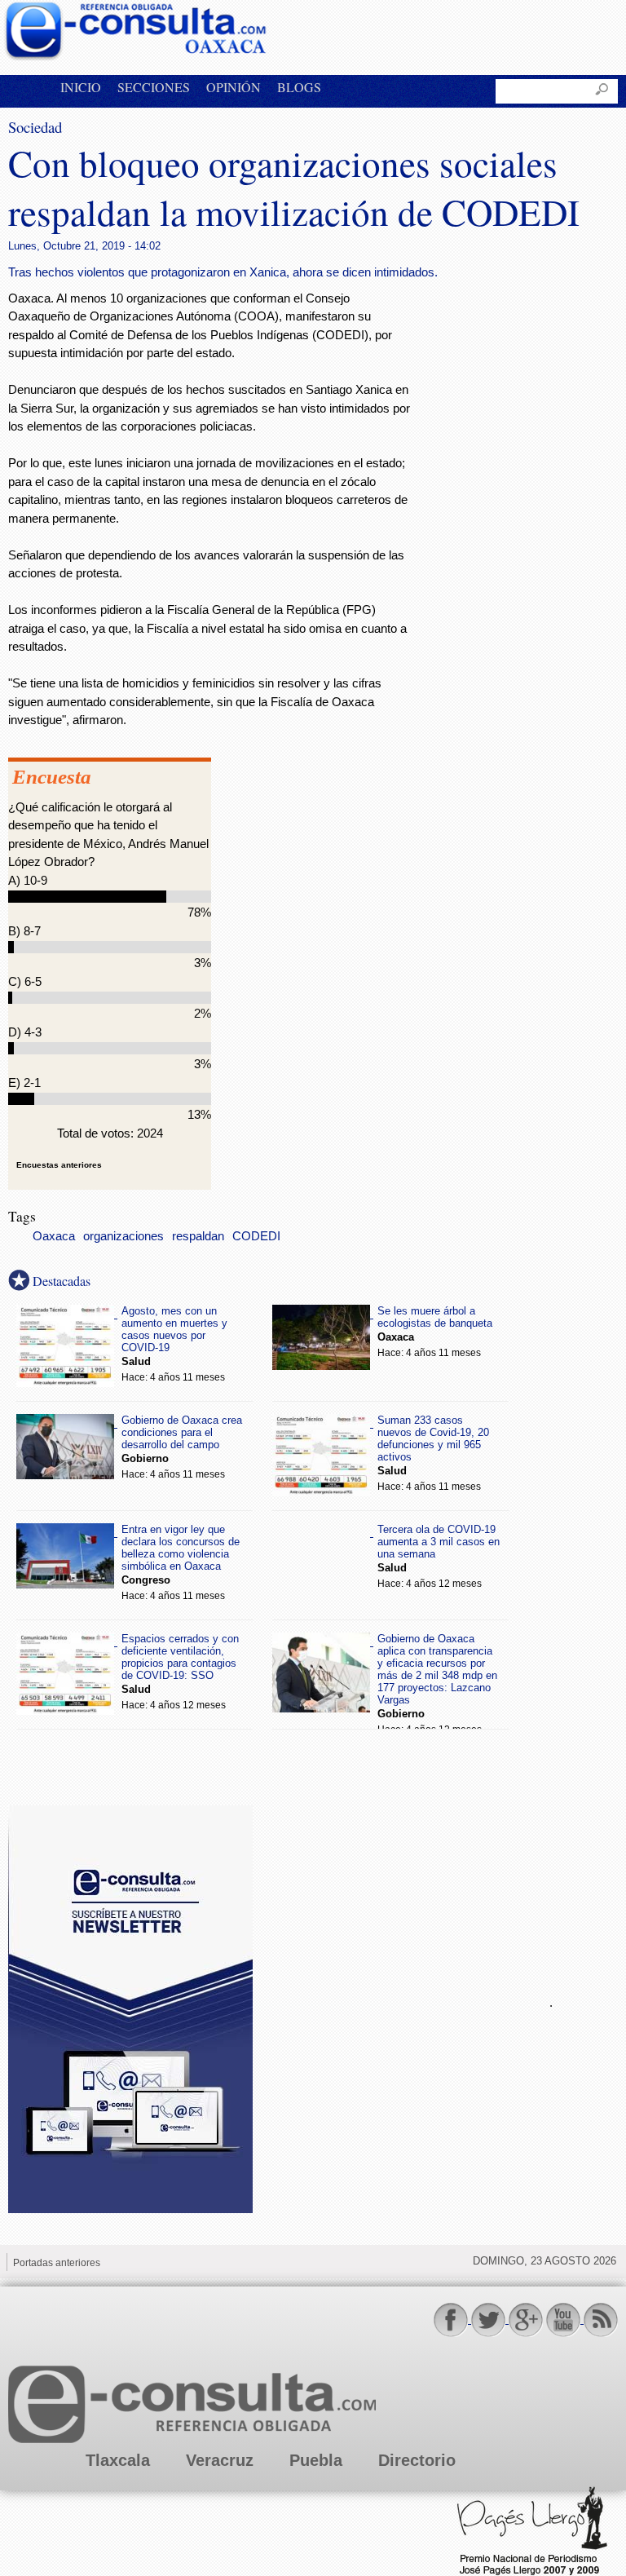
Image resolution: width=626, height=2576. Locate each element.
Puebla (316, 2460)
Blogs (299, 87)
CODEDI (256, 1236)
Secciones (154, 87)
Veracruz (220, 2460)
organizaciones (123, 1236)
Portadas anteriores (57, 2263)
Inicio (81, 87)
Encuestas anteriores (59, 1165)
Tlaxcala (118, 2460)
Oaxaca (54, 1236)
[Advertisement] (391, 2000)
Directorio (417, 2460)
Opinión (234, 87)
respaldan (198, 1236)
